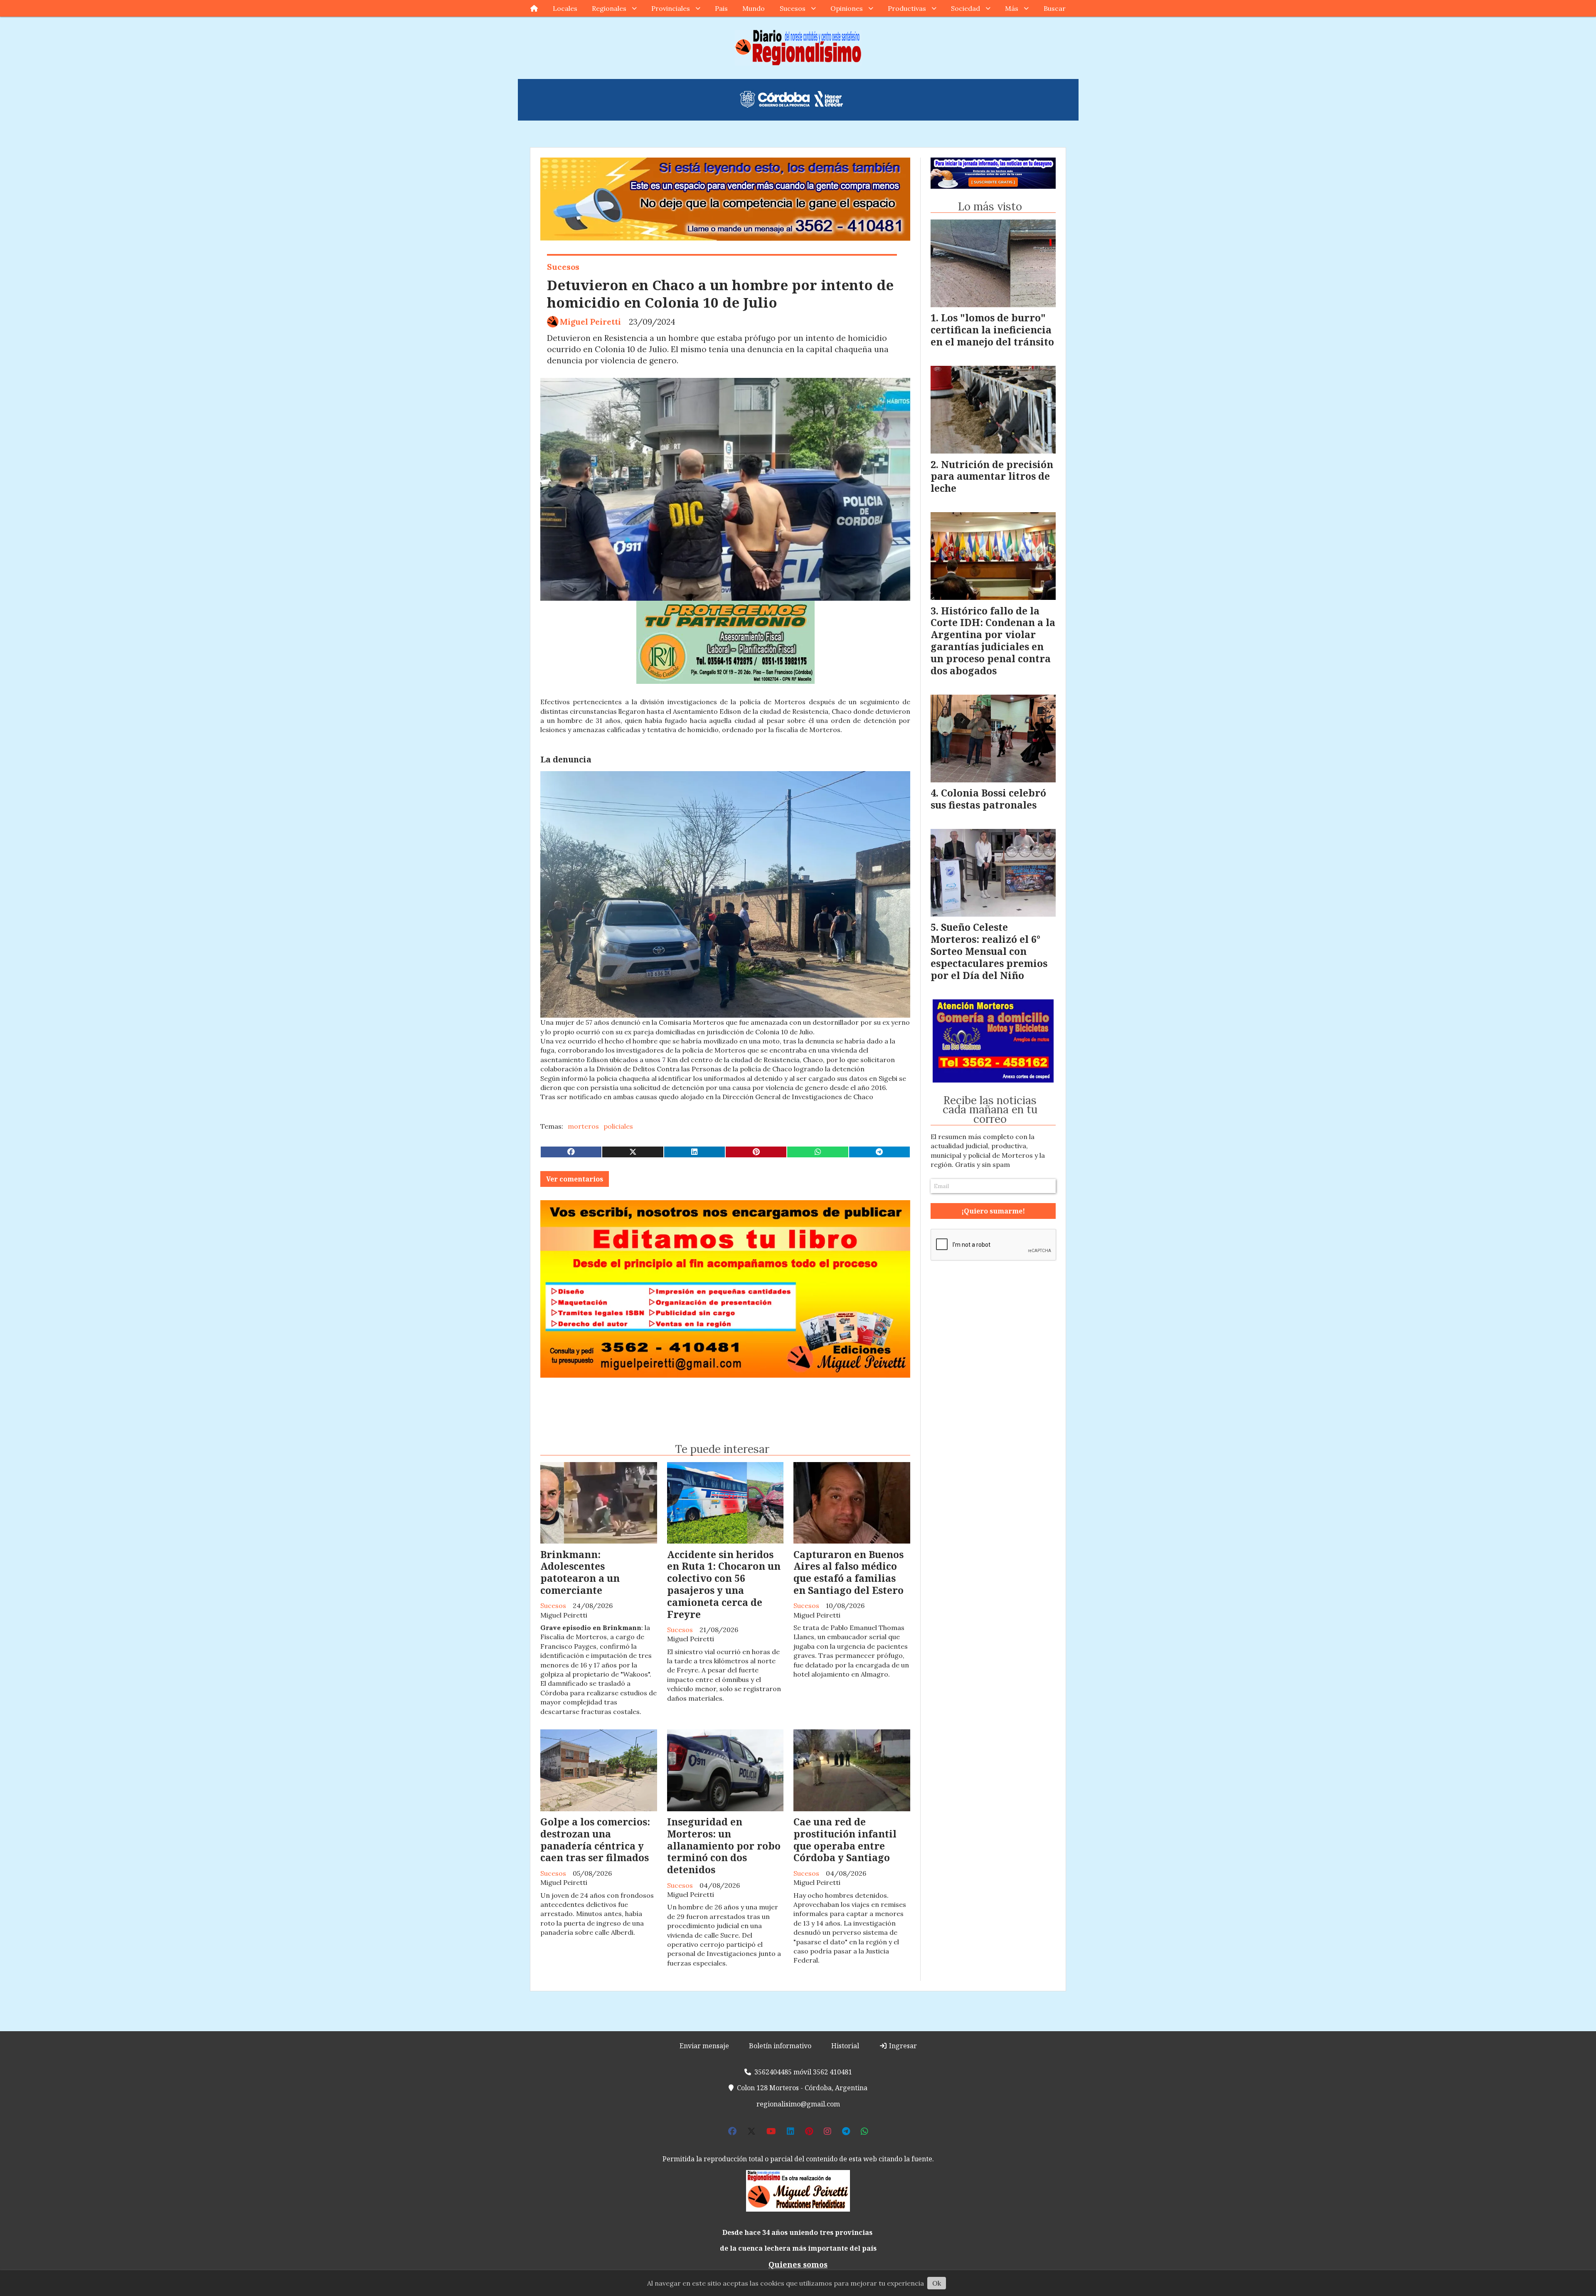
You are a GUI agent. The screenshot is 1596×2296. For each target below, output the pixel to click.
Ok (937, 2283)
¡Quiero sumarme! (798, 572)
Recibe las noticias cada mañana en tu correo (795, 481)
